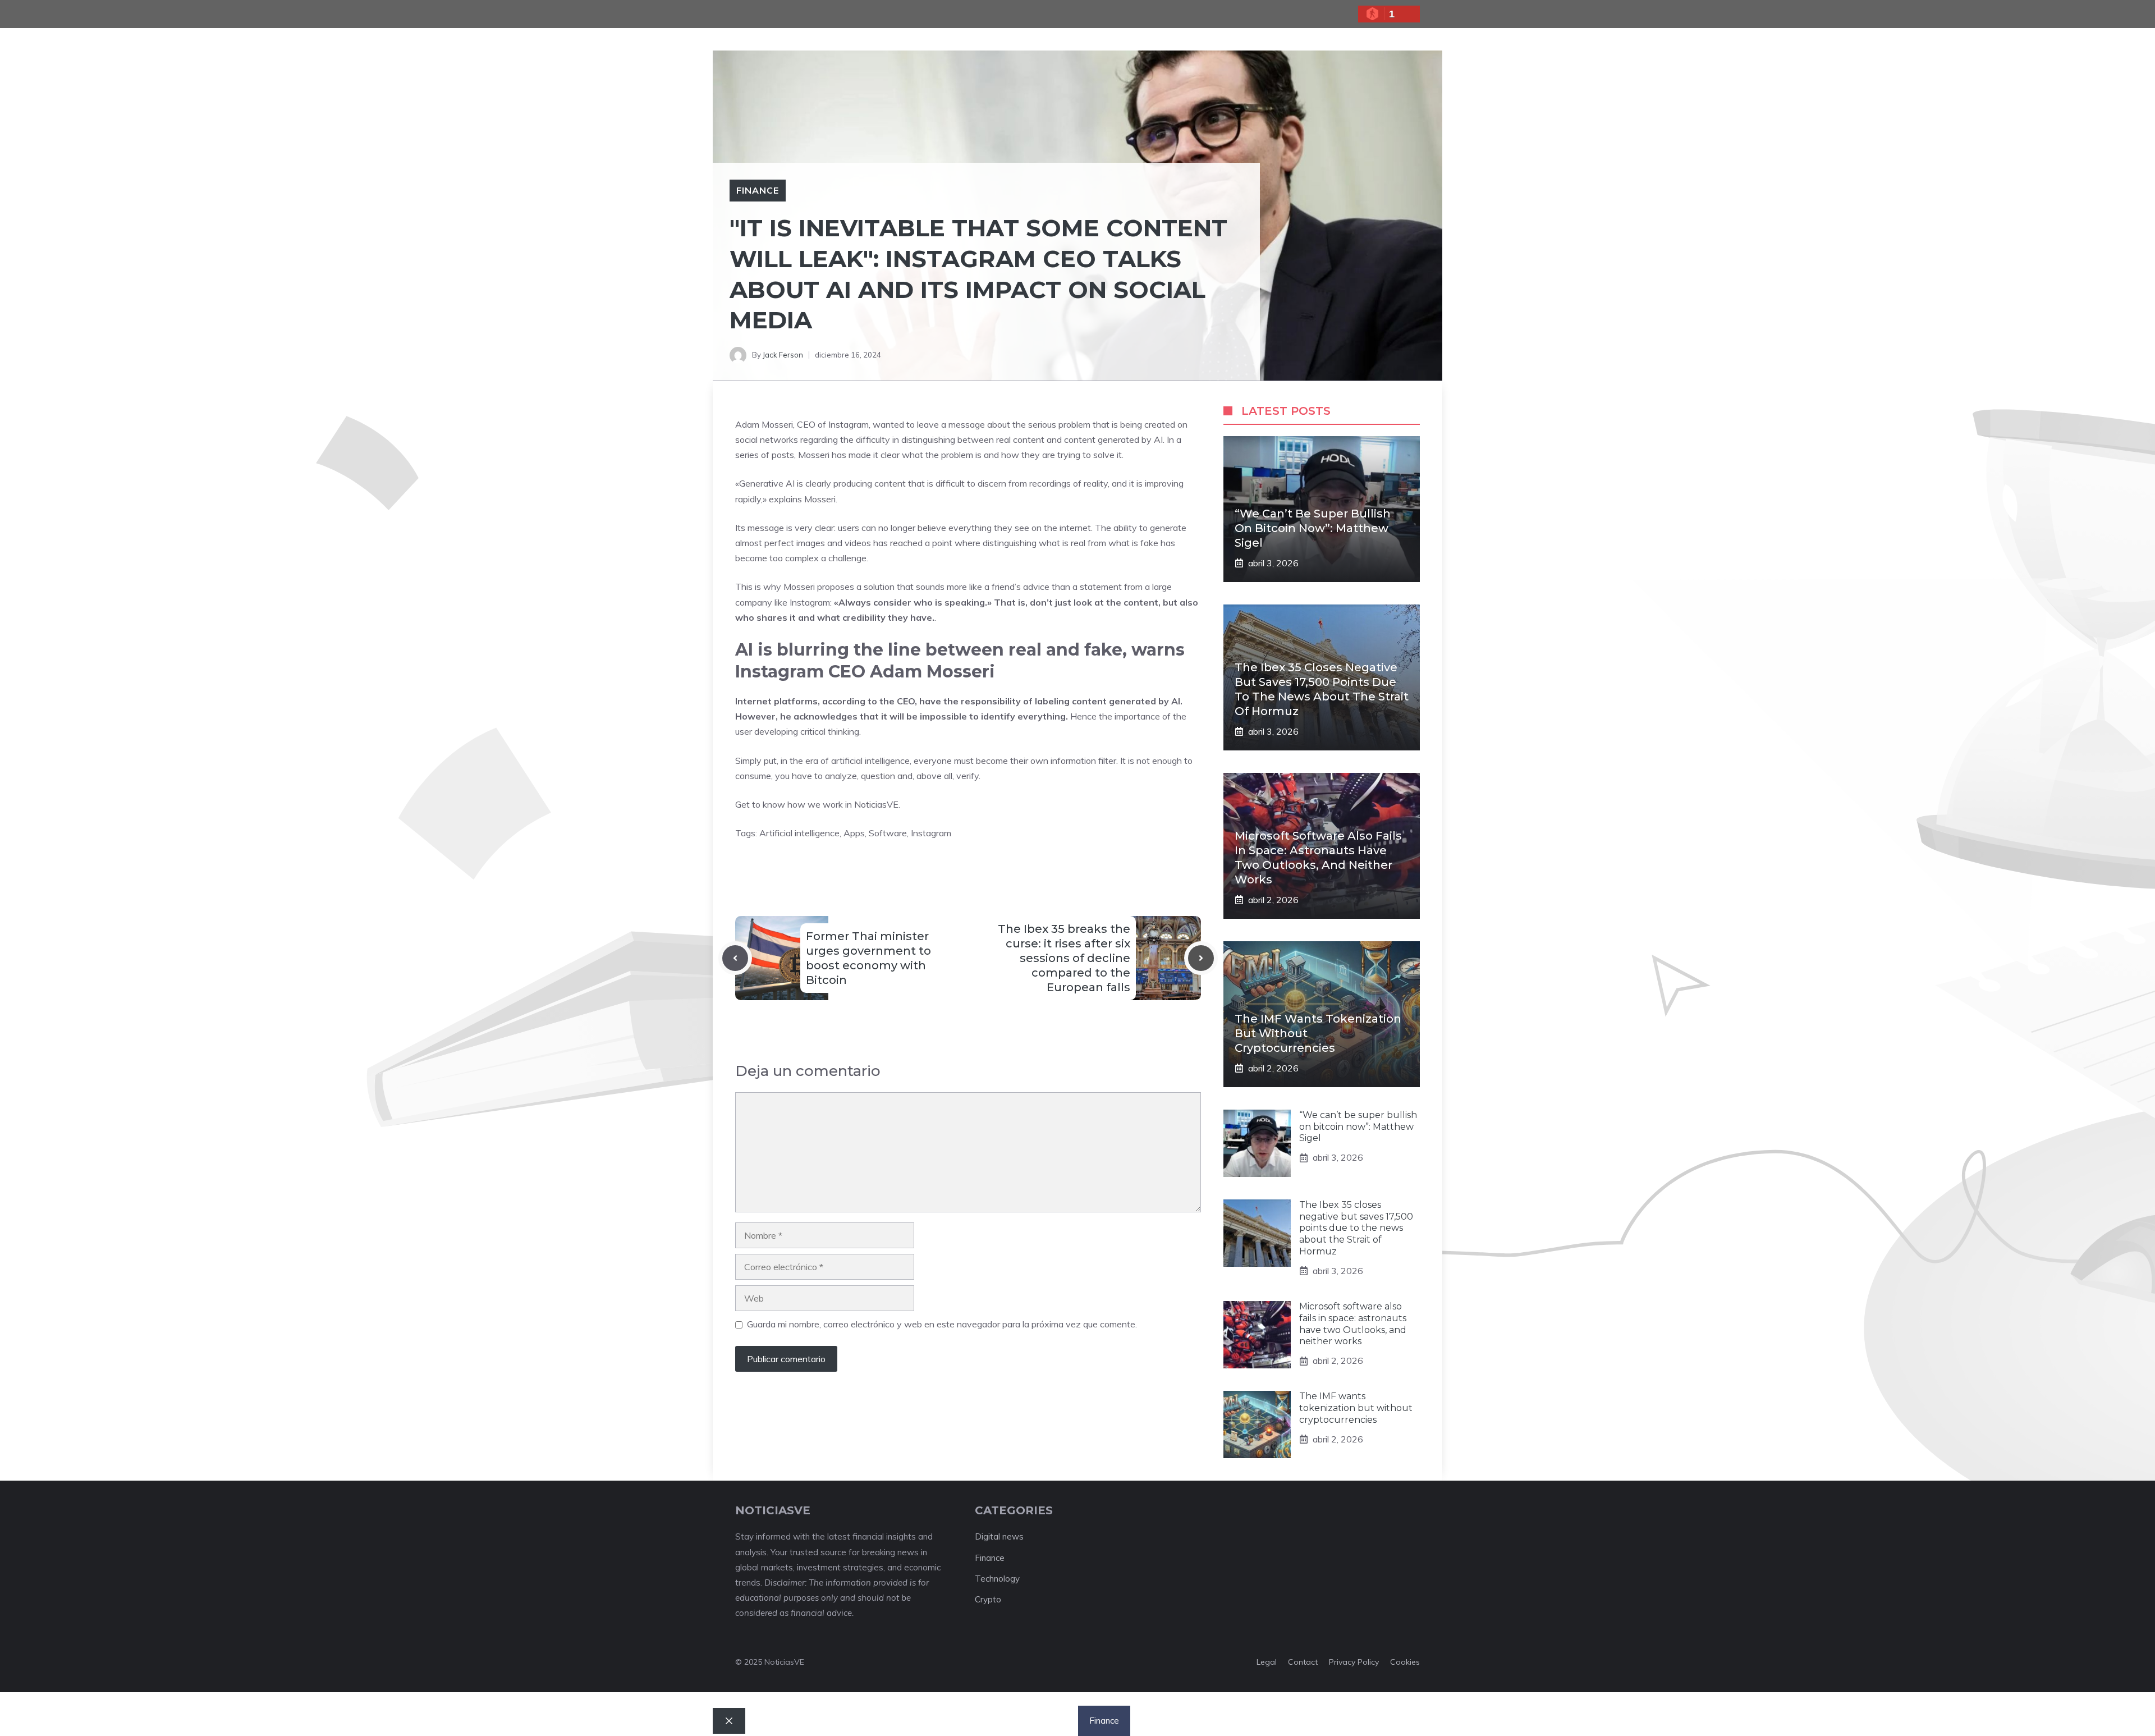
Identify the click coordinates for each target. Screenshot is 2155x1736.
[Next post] (1201, 958)
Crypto (988, 1599)
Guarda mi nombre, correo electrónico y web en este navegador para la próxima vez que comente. (942, 1324)
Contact (1303, 1662)
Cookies (1405, 1662)
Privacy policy (1354, 1662)
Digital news (999, 1536)
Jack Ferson (783, 355)
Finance (758, 190)
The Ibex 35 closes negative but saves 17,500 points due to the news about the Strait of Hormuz (1356, 1228)
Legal (1267, 1662)
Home (935, 1721)
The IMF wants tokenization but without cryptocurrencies (1356, 1408)
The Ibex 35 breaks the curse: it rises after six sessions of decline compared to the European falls (1064, 958)
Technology (997, 1579)
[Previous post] (735, 958)
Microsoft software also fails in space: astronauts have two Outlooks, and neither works (1353, 1324)
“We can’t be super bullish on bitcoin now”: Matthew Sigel (1313, 528)
